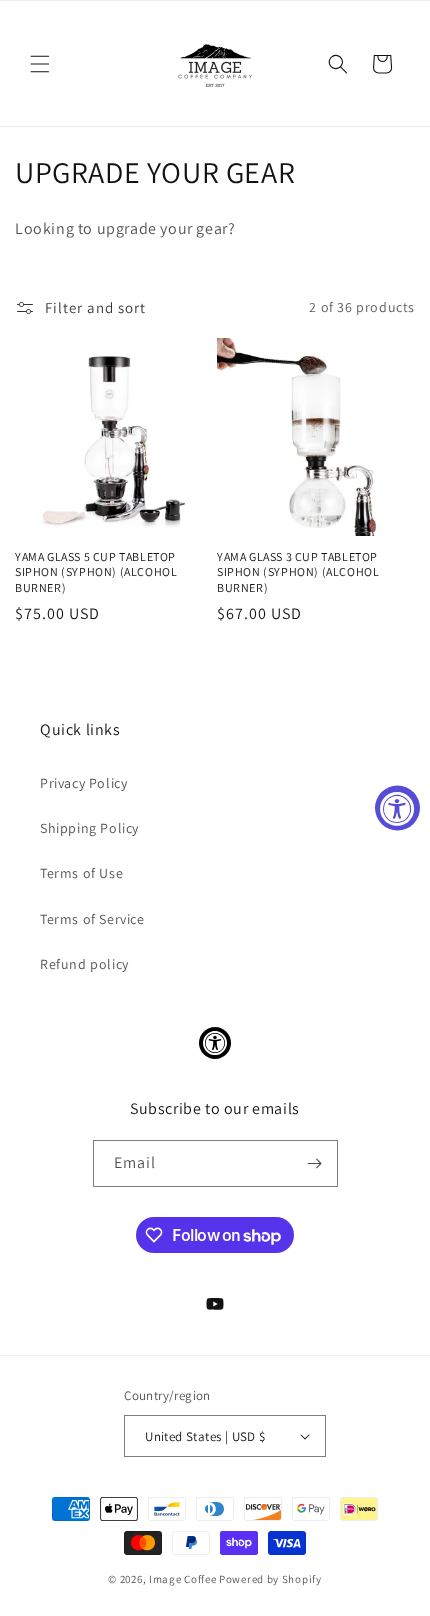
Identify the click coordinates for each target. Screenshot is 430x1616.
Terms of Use (81, 873)
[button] (40, 64)
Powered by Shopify (270, 1579)
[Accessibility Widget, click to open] (397, 808)
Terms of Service (92, 919)
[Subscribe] (315, 1163)
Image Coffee (182, 1579)
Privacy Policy (83, 783)
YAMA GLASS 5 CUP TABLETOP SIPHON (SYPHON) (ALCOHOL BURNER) (96, 572)
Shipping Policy (89, 828)
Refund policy (84, 964)
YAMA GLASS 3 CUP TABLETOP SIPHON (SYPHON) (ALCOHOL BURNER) (298, 572)
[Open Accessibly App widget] (215, 1043)
